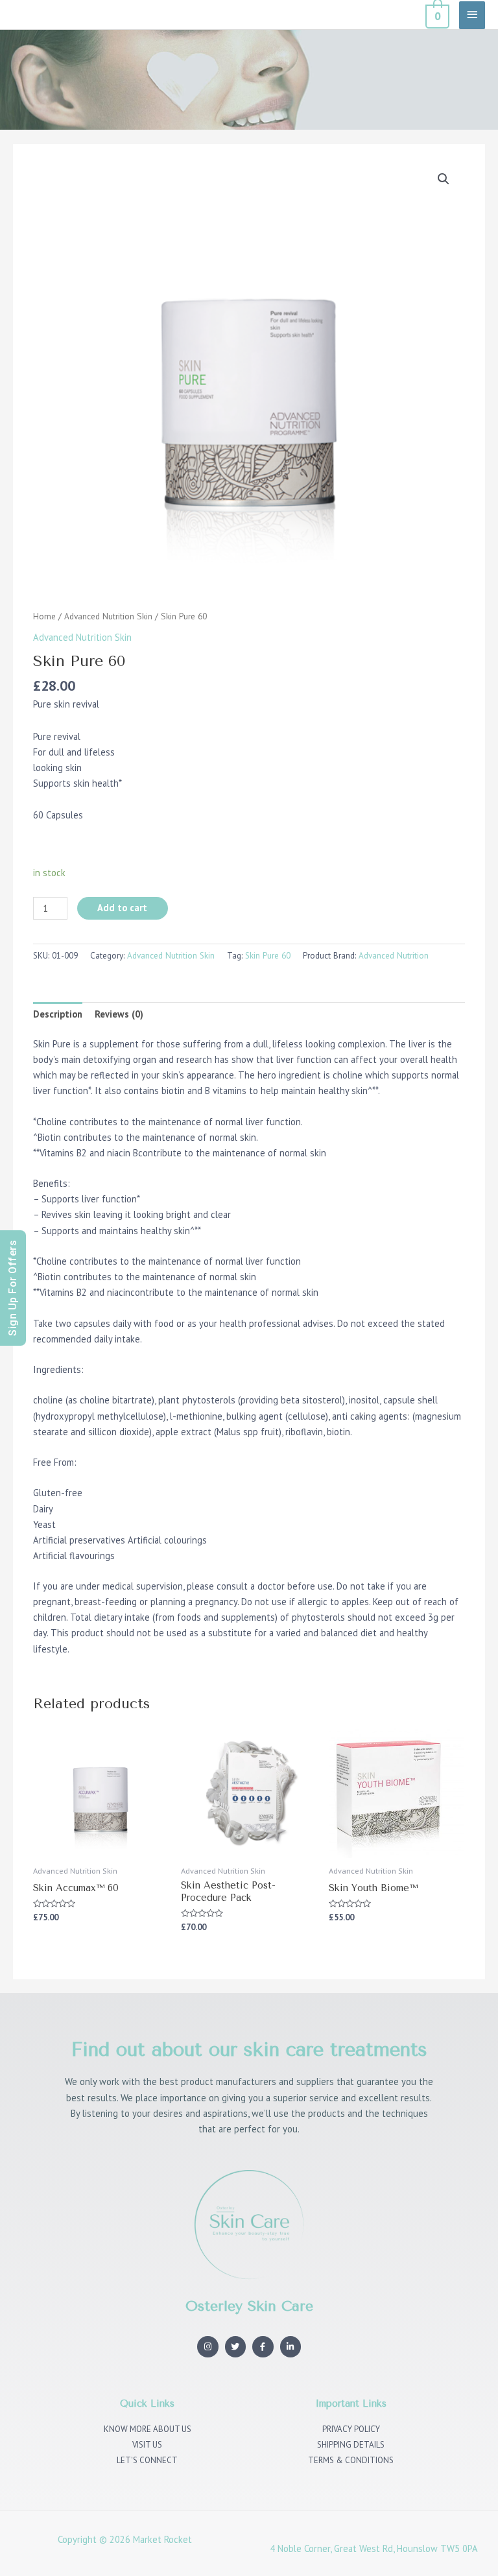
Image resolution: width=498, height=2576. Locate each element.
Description (58, 1014)
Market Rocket (162, 2539)
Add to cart (122, 908)
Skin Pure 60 (268, 956)
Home (44, 616)
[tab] (58, 1015)
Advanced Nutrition (394, 956)
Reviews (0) (119, 1014)
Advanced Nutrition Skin (108, 616)
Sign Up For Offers (13, 1288)
